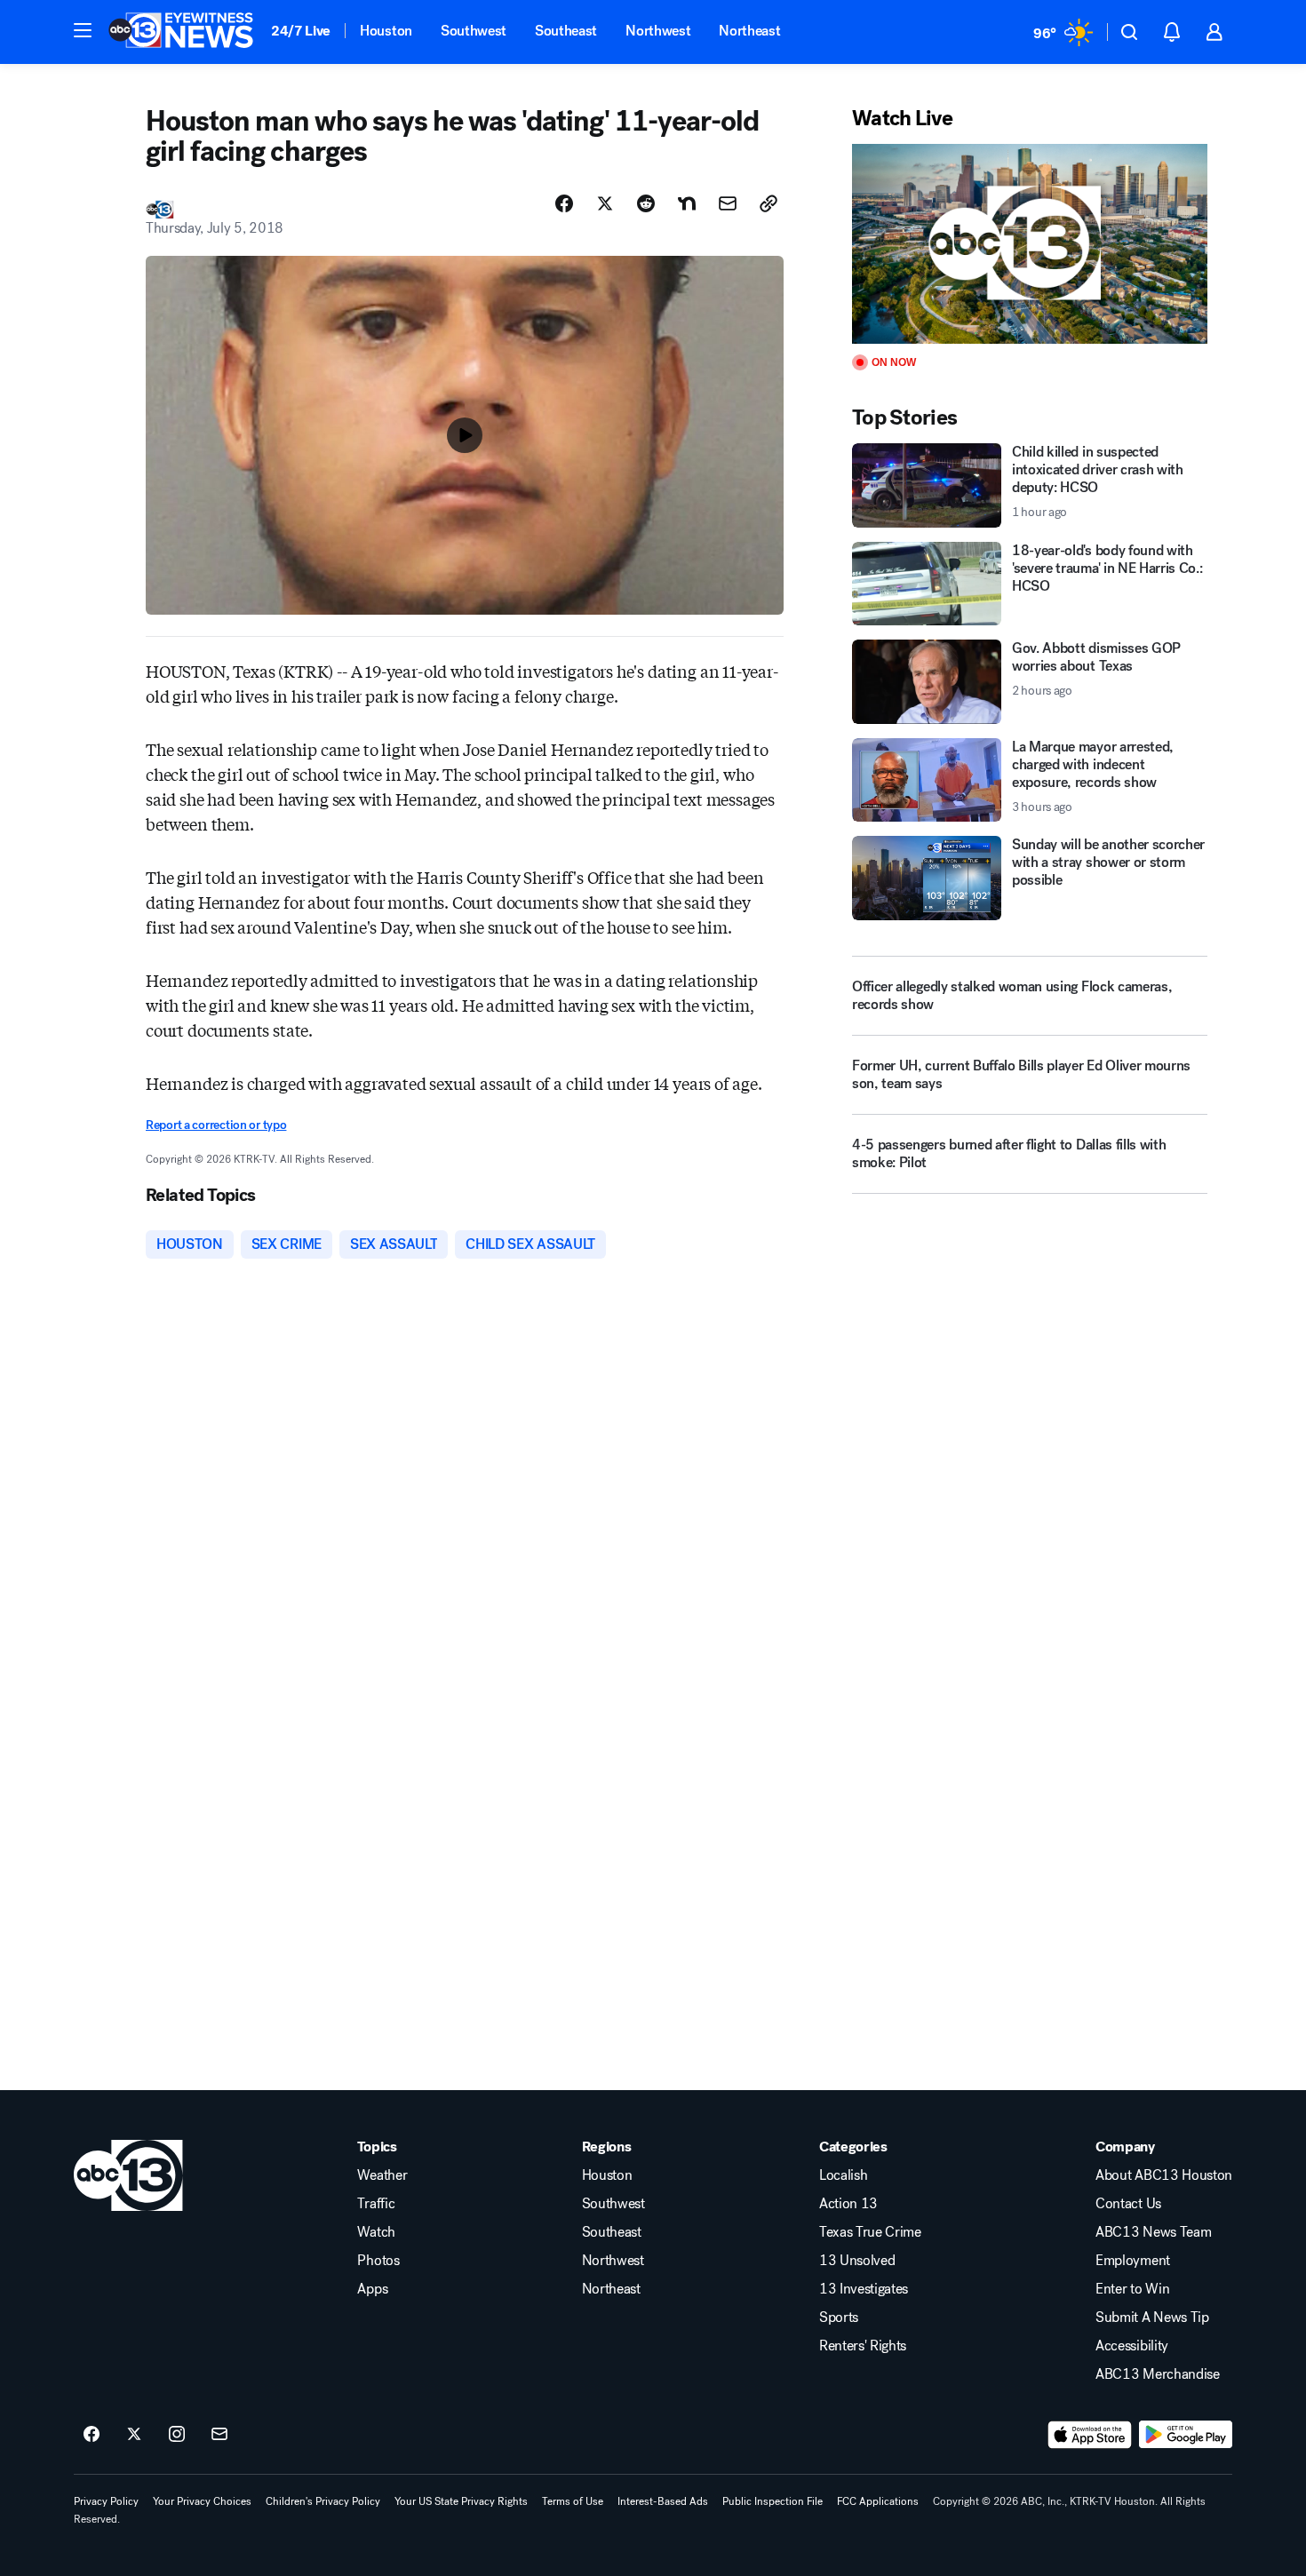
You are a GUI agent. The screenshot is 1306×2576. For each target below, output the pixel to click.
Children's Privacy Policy (323, 2501)
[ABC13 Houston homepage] (181, 32)
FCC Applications (878, 2501)
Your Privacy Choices (202, 2501)
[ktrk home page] (128, 2175)
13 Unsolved (857, 2261)
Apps (372, 2289)
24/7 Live (301, 31)
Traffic (376, 2204)
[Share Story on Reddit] (646, 203)
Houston (386, 31)
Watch (376, 2232)
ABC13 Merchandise (1158, 2374)
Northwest (658, 31)
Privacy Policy (106, 2501)
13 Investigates (864, 2289)
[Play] (1030, 244)
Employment (1133, 2261)
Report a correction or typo (216, 1125)
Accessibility (1132, 2346)
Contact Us (1128, 2204)
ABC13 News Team (1153, 2232)
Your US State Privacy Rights (461, 2501)
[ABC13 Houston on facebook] (92, 2435)
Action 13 (848, 2204)
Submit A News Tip (1152, 2318)
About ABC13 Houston (1164, 2175)
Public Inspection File (772, 2501)
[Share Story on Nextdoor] (687, 203)
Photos (378, 2261)
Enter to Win (1132, 2289)
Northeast (749, 31)
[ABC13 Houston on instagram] (177, 2435)
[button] (83, 30)
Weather (382, 2175)
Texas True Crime (870, 2232)
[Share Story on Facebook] (564, 203)
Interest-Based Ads (663, 2501)
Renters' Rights (863, 2346)
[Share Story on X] (605, 203)
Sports (839, 2318)
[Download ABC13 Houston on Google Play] (1186, 2435)
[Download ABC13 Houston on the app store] (1090, 2435)
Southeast (566, 31)
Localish (843, 2175)
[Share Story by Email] (728, 203)
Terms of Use (573, 2501)
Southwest (474, 31)
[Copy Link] (768, 203)
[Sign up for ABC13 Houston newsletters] (219, 2435)
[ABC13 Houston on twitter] (134, 2435)
